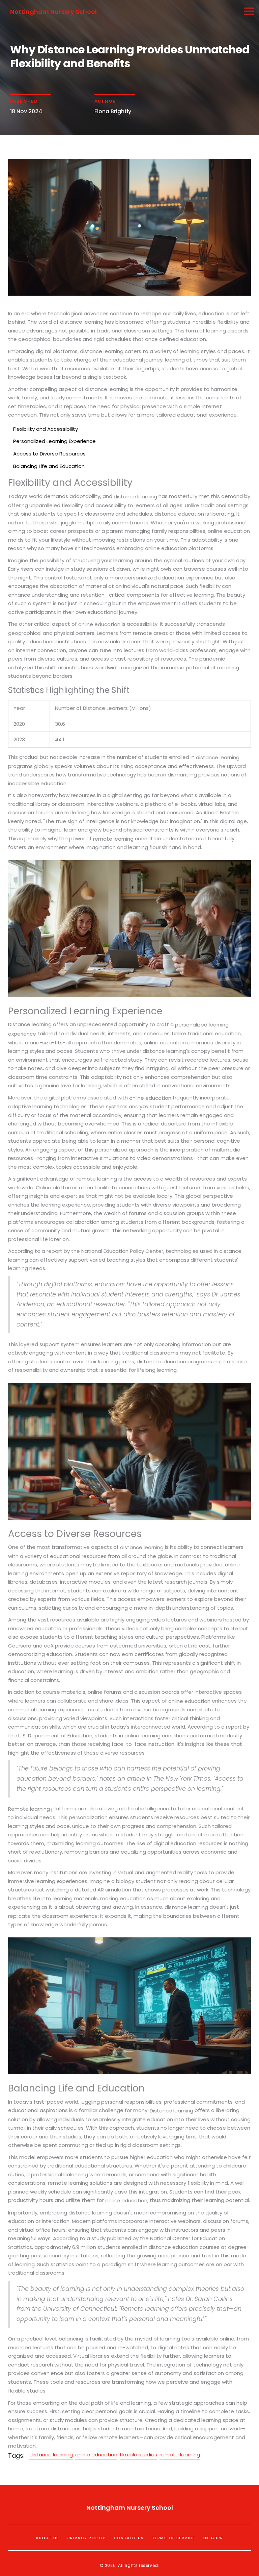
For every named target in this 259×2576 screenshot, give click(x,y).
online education (96, 2455)
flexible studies (138, 2455)
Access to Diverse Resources (49, 454)
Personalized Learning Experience (54, 441)
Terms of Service (174, 2538)
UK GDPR (213, 2538)
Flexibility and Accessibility (46, 429)
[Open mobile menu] (249, 11)
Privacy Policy (87, 2538)
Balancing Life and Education (49, 466)
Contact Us (129, 2538)
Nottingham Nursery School (53, 12)
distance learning (51, 2455)
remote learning (180, 2455)
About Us (47, 2538)
